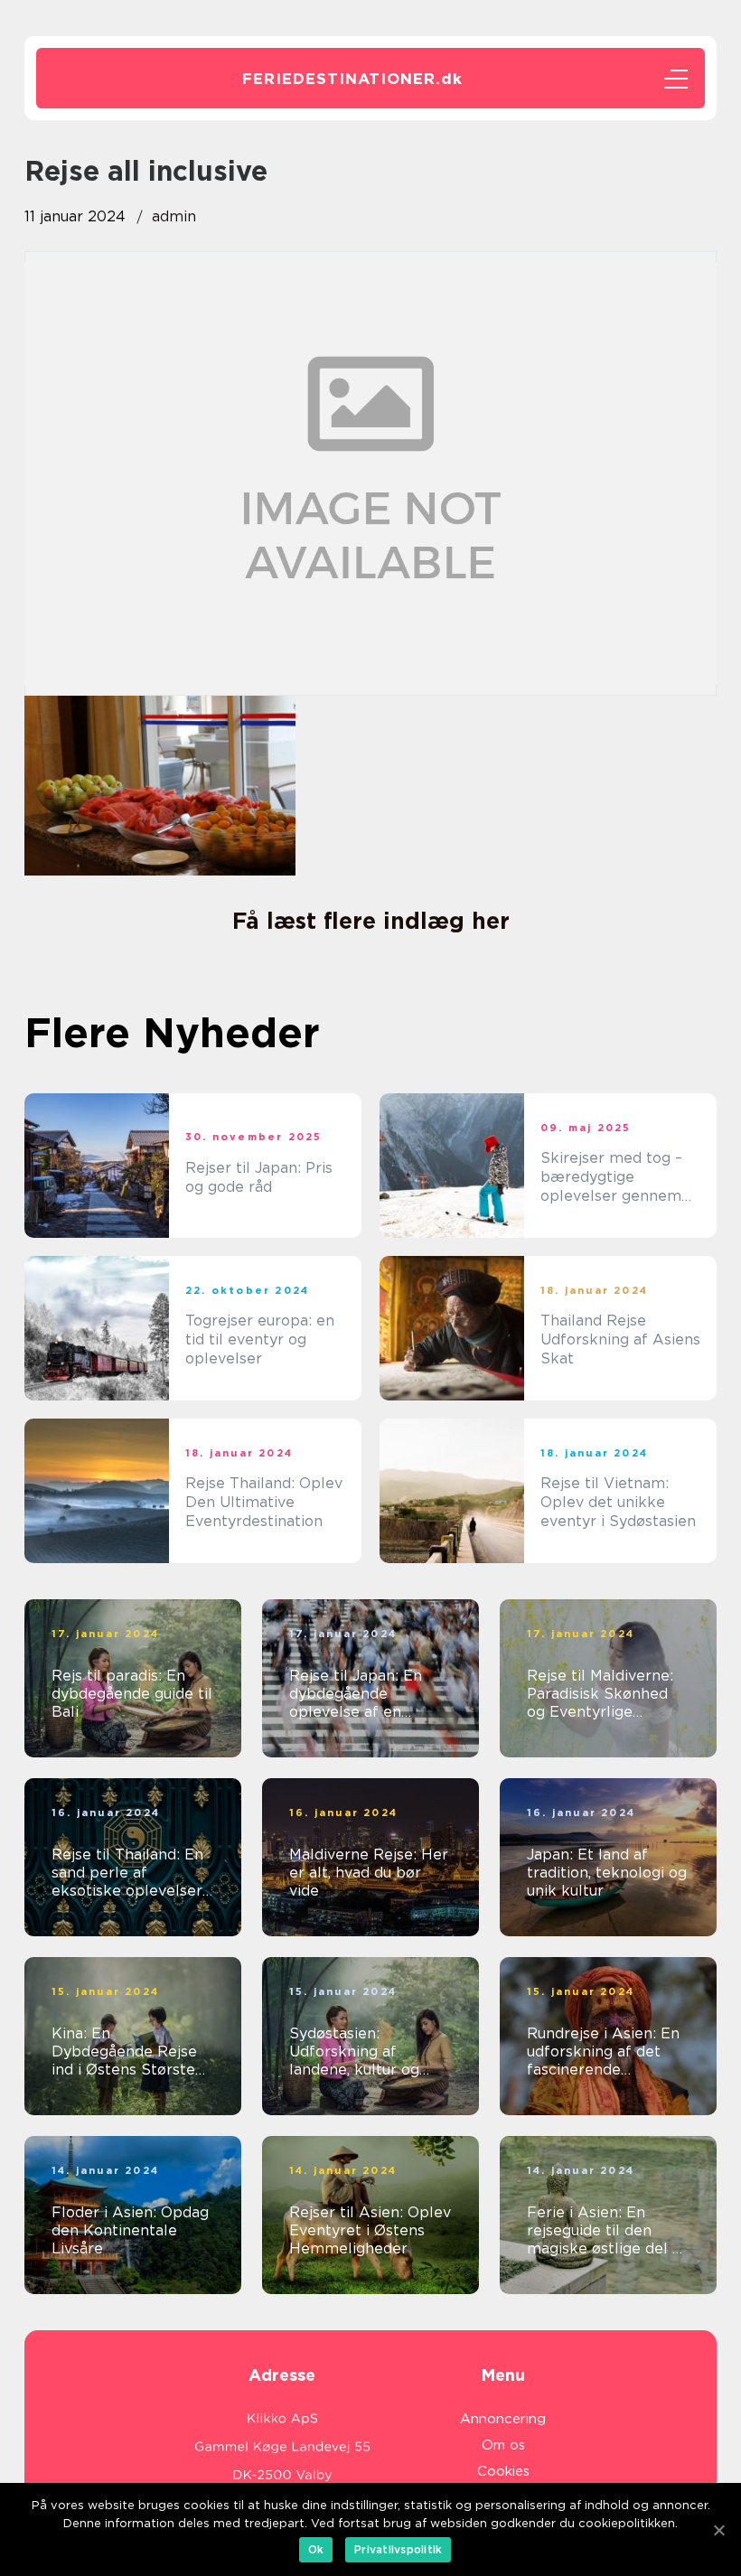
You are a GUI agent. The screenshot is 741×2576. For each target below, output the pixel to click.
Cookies (503, 2471)
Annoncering (503, 2419)
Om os (503, 2445)
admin (174, 216)
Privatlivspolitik (398, 2549)
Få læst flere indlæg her (371, 921)
